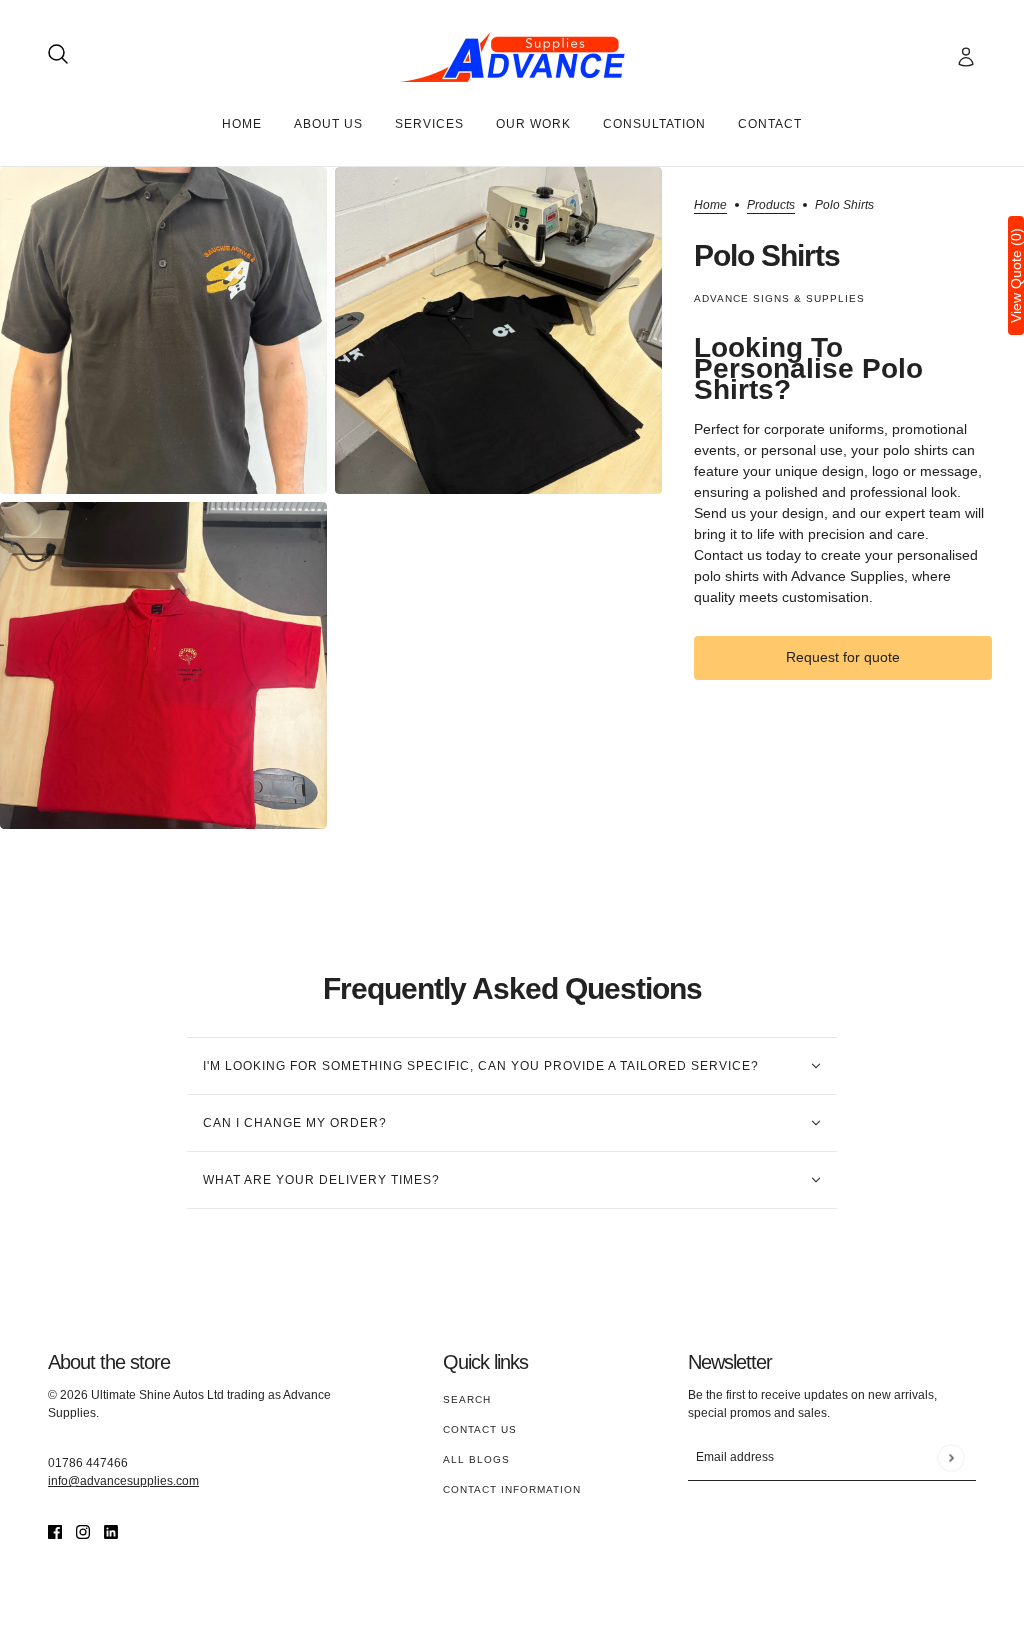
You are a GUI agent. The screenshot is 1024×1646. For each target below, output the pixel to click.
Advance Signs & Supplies (779, 298)
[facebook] (55, 1531)
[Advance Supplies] (512, 57)
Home (710, 205)
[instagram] (83, 1531)
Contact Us (480, 1429)
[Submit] (950, 1457)
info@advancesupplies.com (123, 1481)
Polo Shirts (767, 254)
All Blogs (476, 1459)
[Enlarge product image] (163, 330)
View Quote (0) (1016, 275)
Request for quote (843, 657)
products (771, 205)
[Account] (966, 57)
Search (467, 1399)
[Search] (58, 54)
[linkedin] (111, 1531)
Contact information (512, 1489)
